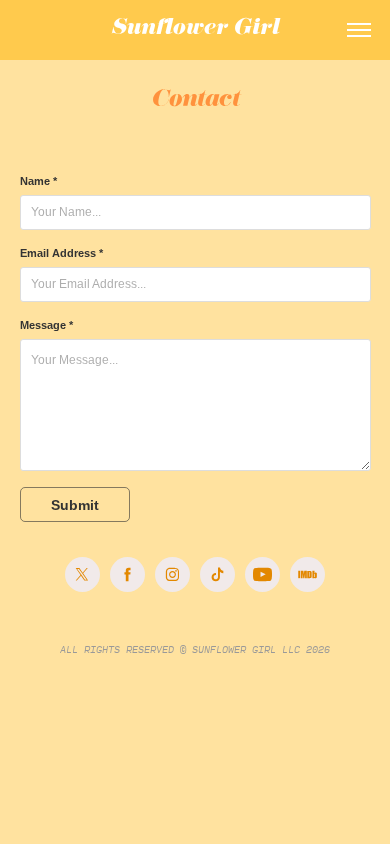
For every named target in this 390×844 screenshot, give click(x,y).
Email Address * (61, 253)
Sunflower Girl (195, 30)
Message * (46, 325)
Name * (38, 181)
